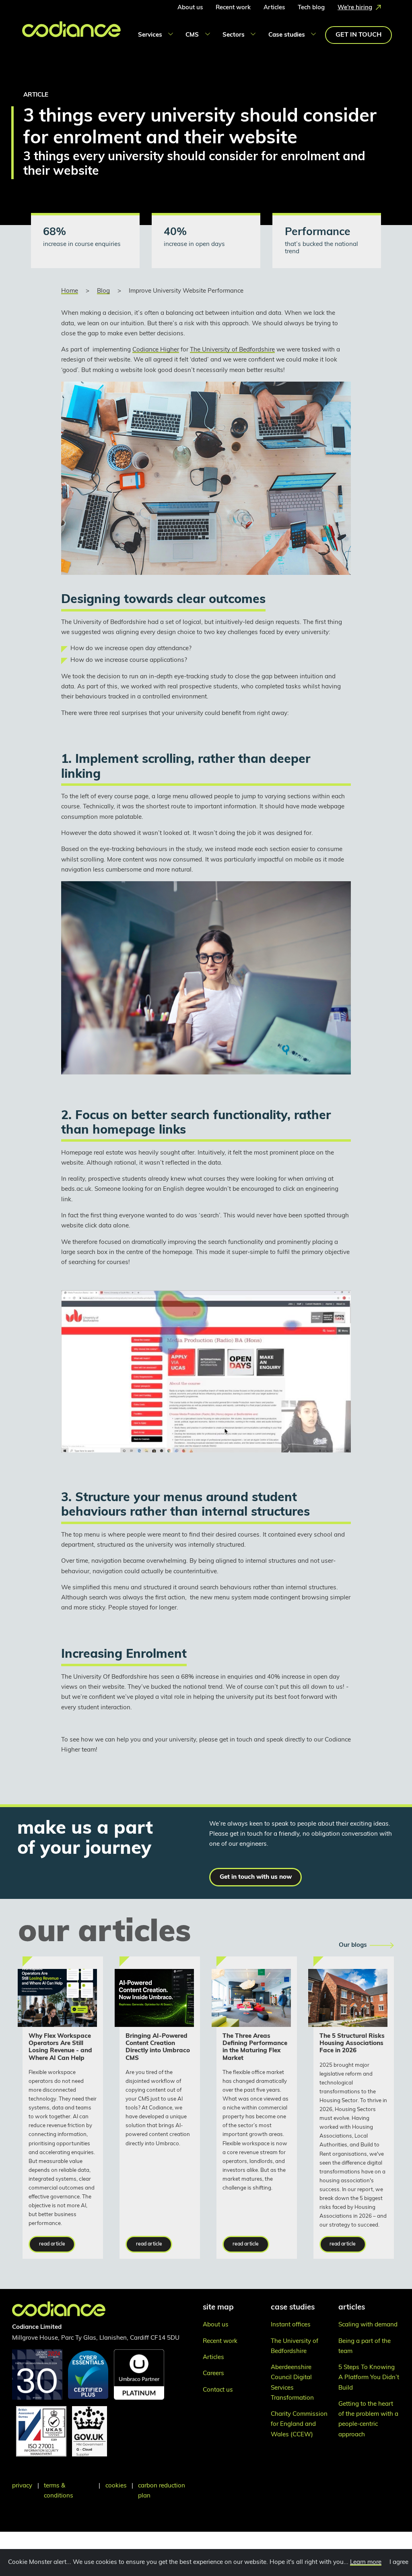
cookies (116, 2486)
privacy (22, 2486)
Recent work (233, 8)
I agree (399, 2563)
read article (52, 2244)
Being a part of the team (365, 2347)
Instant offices (291, 2325)
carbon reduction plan (162, 2491)
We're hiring (355, 8)
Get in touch (358, 35)
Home (70, 291)
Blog (103, 291)
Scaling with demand (368, 2325)
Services (150, 35)
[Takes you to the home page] (60, 34)
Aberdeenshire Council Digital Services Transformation (292, 2383)
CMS (192, 35)
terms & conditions (59, 2491)
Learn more (366, 2563)
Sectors (234, 35)
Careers (213, 2374)
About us (190, 8)
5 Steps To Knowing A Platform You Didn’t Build (369, 2378)
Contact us (218, 2390)
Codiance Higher (156, 350)
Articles (274, 8)
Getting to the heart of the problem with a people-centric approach (368, 2420)
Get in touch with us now (256, 1877)
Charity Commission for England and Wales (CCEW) (299, 2424)
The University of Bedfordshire (232, 350)
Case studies (287, 35)
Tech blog (311, 8)
